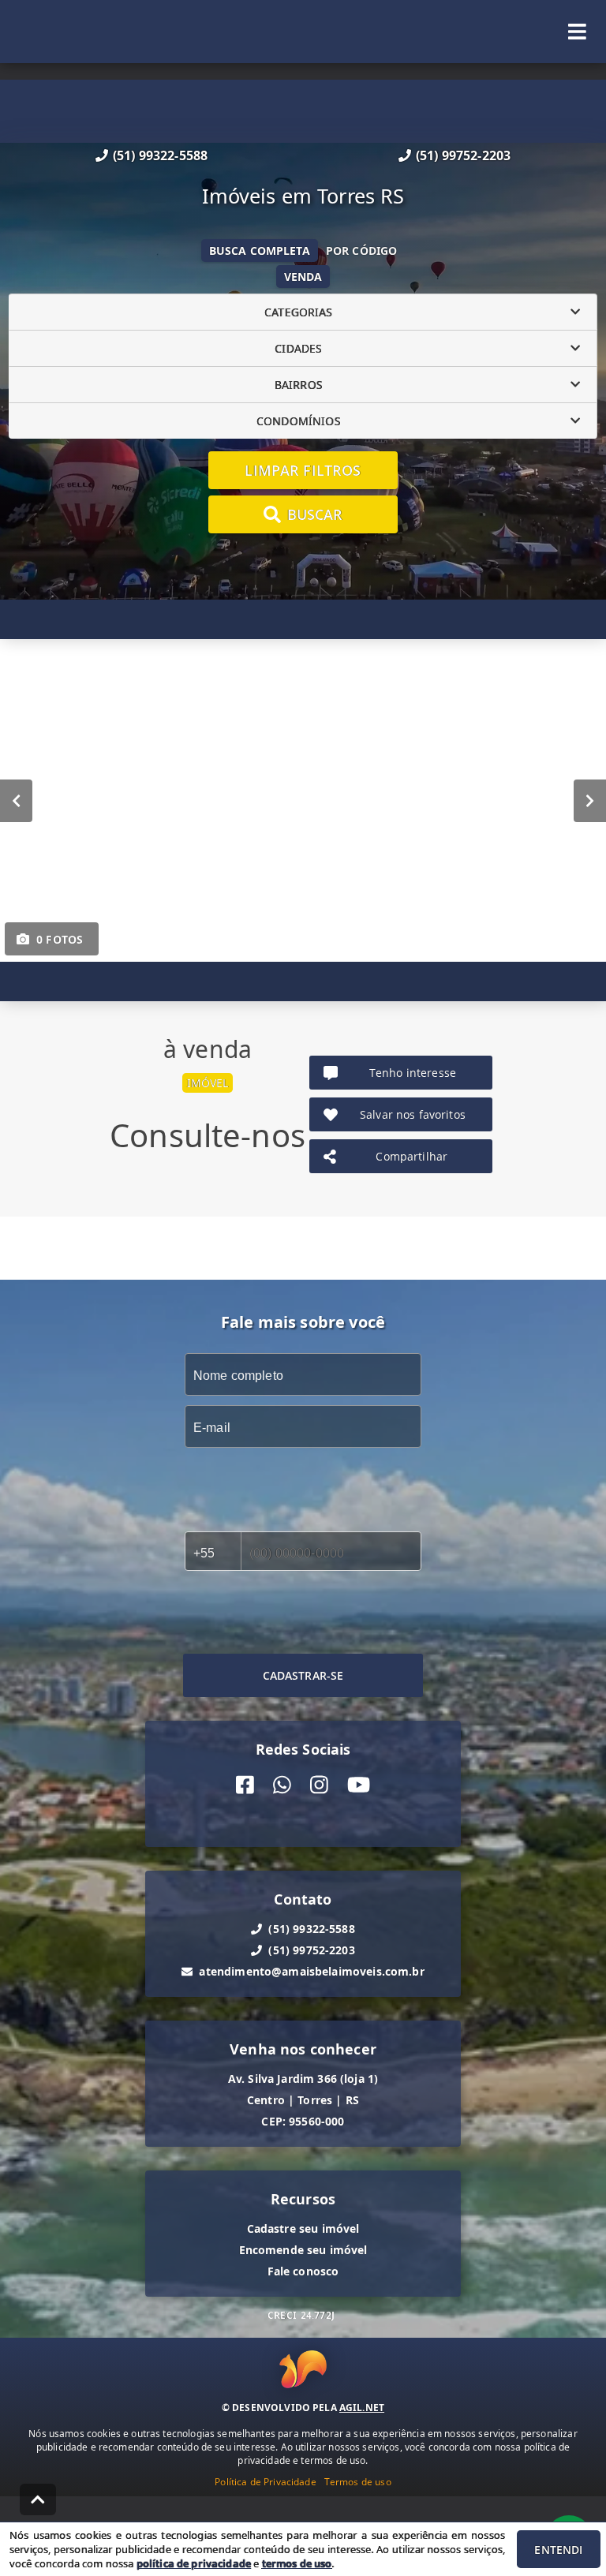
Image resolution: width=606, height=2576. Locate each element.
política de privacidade (194, 2563)
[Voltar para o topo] (38, 2499)
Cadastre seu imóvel (303, 2228)
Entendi (558, 2550)
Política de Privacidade (265, 2482)
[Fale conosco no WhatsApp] (282, 1785)
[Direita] (590, 801)
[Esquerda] (16, 801)
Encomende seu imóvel (303, 2250)
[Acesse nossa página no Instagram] (319, 1785)
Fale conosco (303, 2271)
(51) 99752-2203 (463, 155)
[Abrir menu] (577, 32)
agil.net (362, 2408)
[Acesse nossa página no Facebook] (245, 1785)
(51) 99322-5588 (160, 155)
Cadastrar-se (303, 1675)
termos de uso (297, 2563)
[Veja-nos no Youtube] (359, 1785)
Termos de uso (358, 2482)
